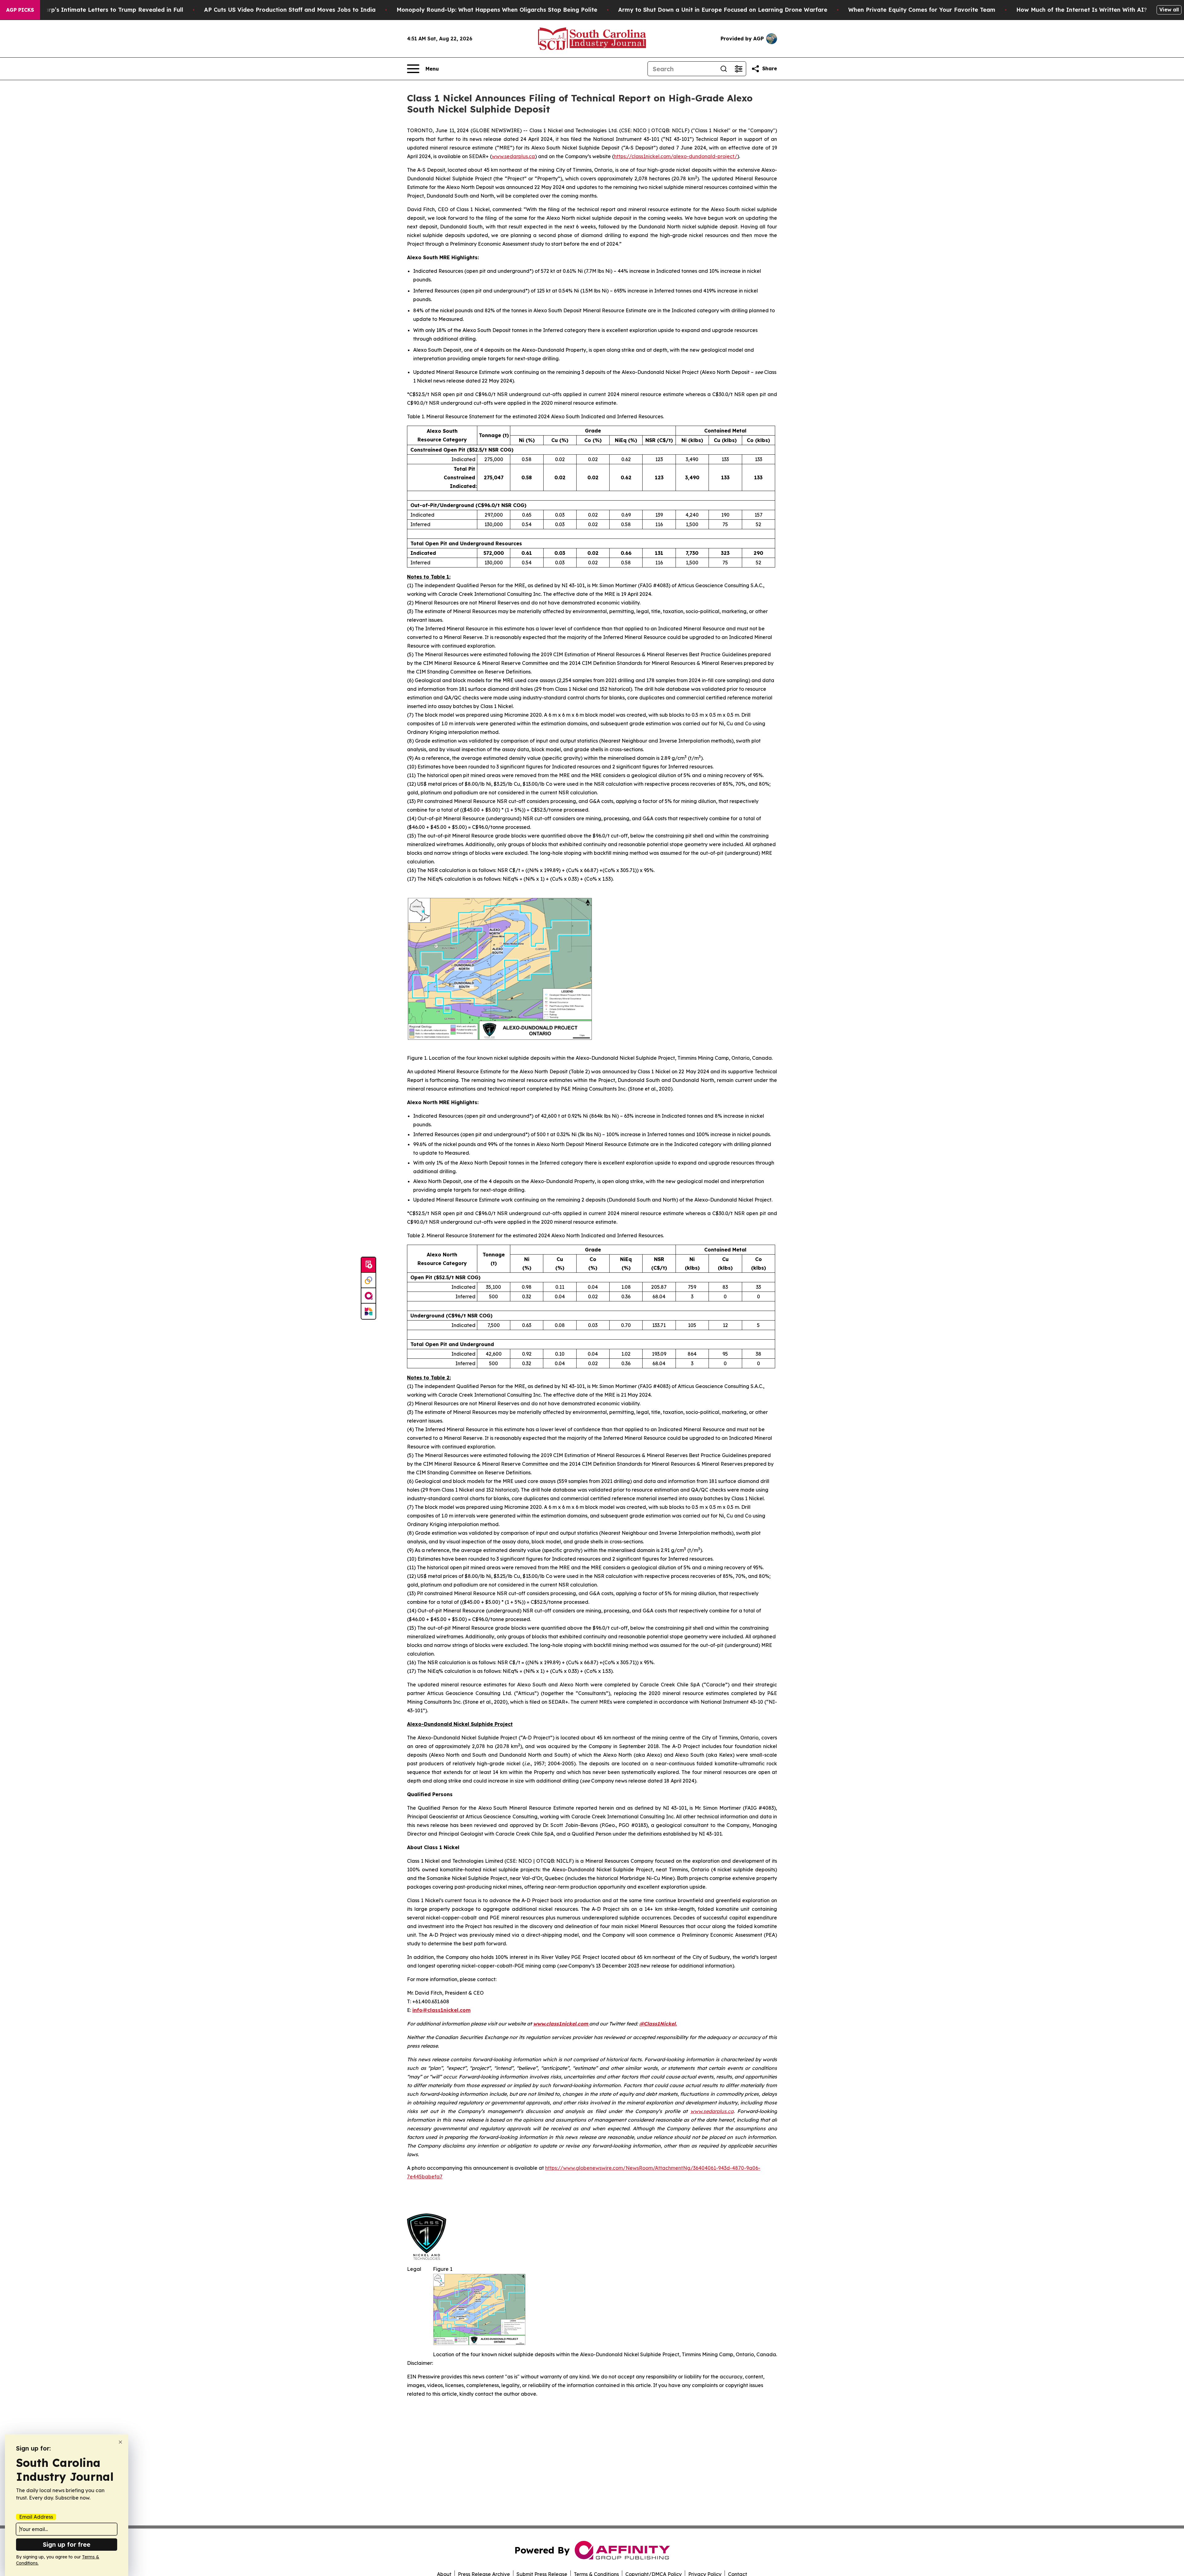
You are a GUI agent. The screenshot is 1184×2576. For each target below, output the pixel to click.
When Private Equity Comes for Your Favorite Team (922, 10)
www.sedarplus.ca (513, 156)
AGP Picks (20, 10)
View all (1169, 10)
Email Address (36, 2517)
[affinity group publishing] (368, 1296)
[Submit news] (368, 1265)
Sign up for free (67, 2544)
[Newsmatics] (368, 1311)
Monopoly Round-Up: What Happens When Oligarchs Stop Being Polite (497, 10)
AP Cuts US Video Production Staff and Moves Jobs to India (290, 10)
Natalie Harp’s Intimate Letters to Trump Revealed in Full (101, 10)
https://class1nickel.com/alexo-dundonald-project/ (676, 156)
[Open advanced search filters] (738, 69)
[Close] (120, 2442)
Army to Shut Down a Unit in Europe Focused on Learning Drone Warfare (723, 10)
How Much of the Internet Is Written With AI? (1082, 10)
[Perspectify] (368, 1280)
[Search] (724, 69)
